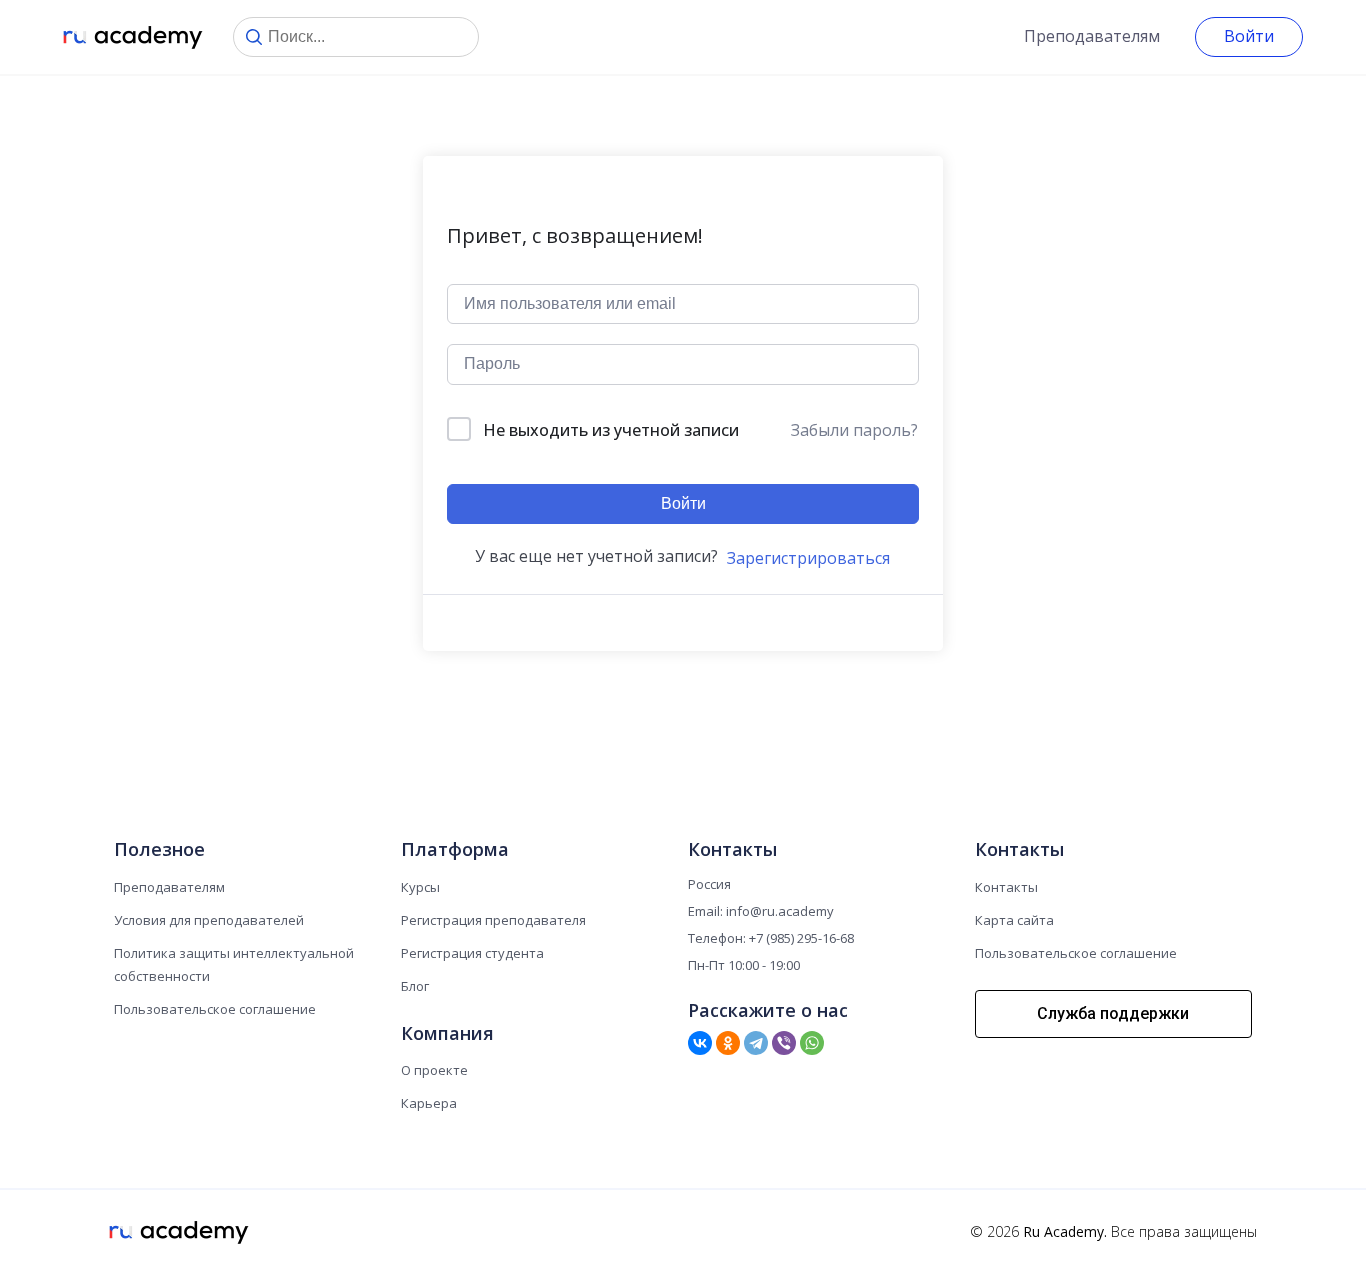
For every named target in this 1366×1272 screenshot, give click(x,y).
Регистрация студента (472, 953)
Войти (1249, 36)
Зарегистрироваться (808, 558)
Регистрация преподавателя (493, 920)
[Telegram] (756, 1043)
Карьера (429, 1103)
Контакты (1006, 887)
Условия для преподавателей (209, 920)
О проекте (434, 1070)
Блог (415, 986)
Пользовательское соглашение (215, 1009)
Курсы (420, 887)
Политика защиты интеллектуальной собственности (234, 964)
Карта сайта (1014, 920)
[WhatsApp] (812, 1043)
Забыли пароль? (854, 430)
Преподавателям (1092, 36)
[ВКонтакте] (700, 1043)
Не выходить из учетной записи (611, 430)
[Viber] (784, 1043)
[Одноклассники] (728, 1043)
